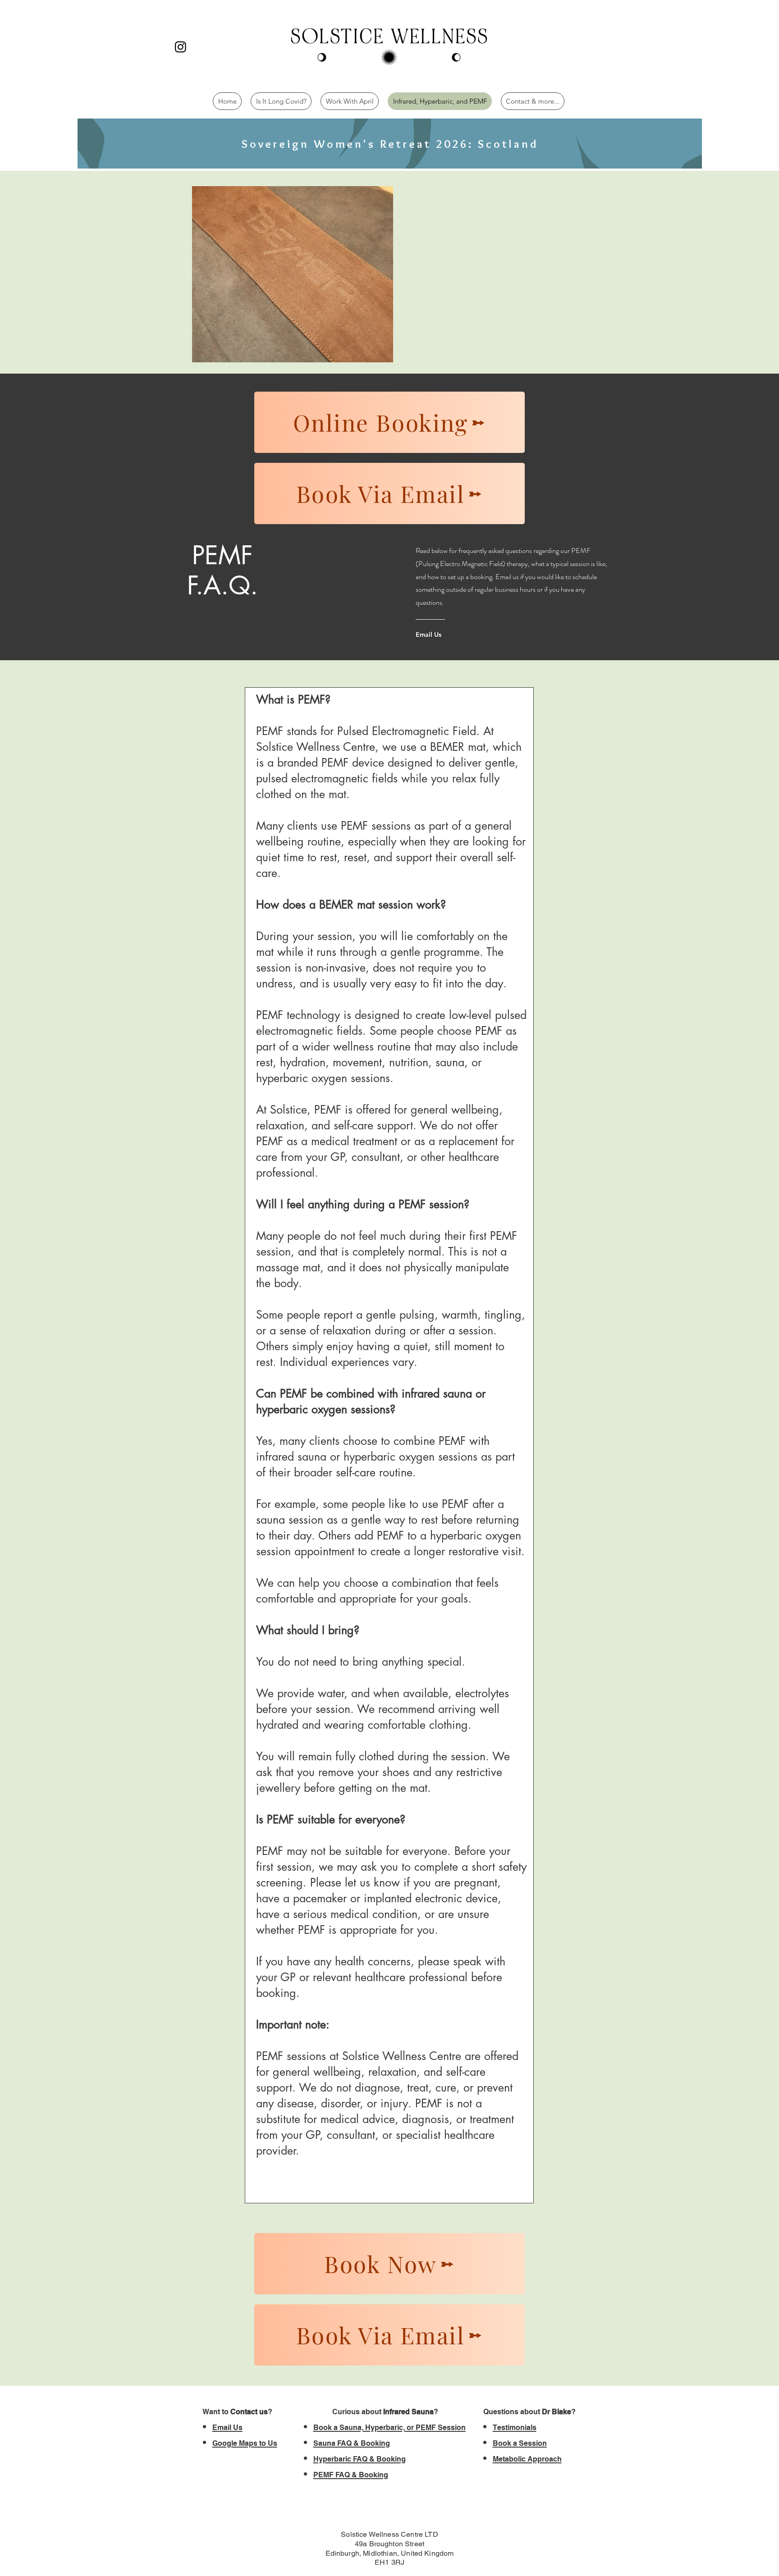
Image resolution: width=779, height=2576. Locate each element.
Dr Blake (557, 2412)
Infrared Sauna (408, 2412)
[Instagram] (181, 47)
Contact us (249, 2412)
